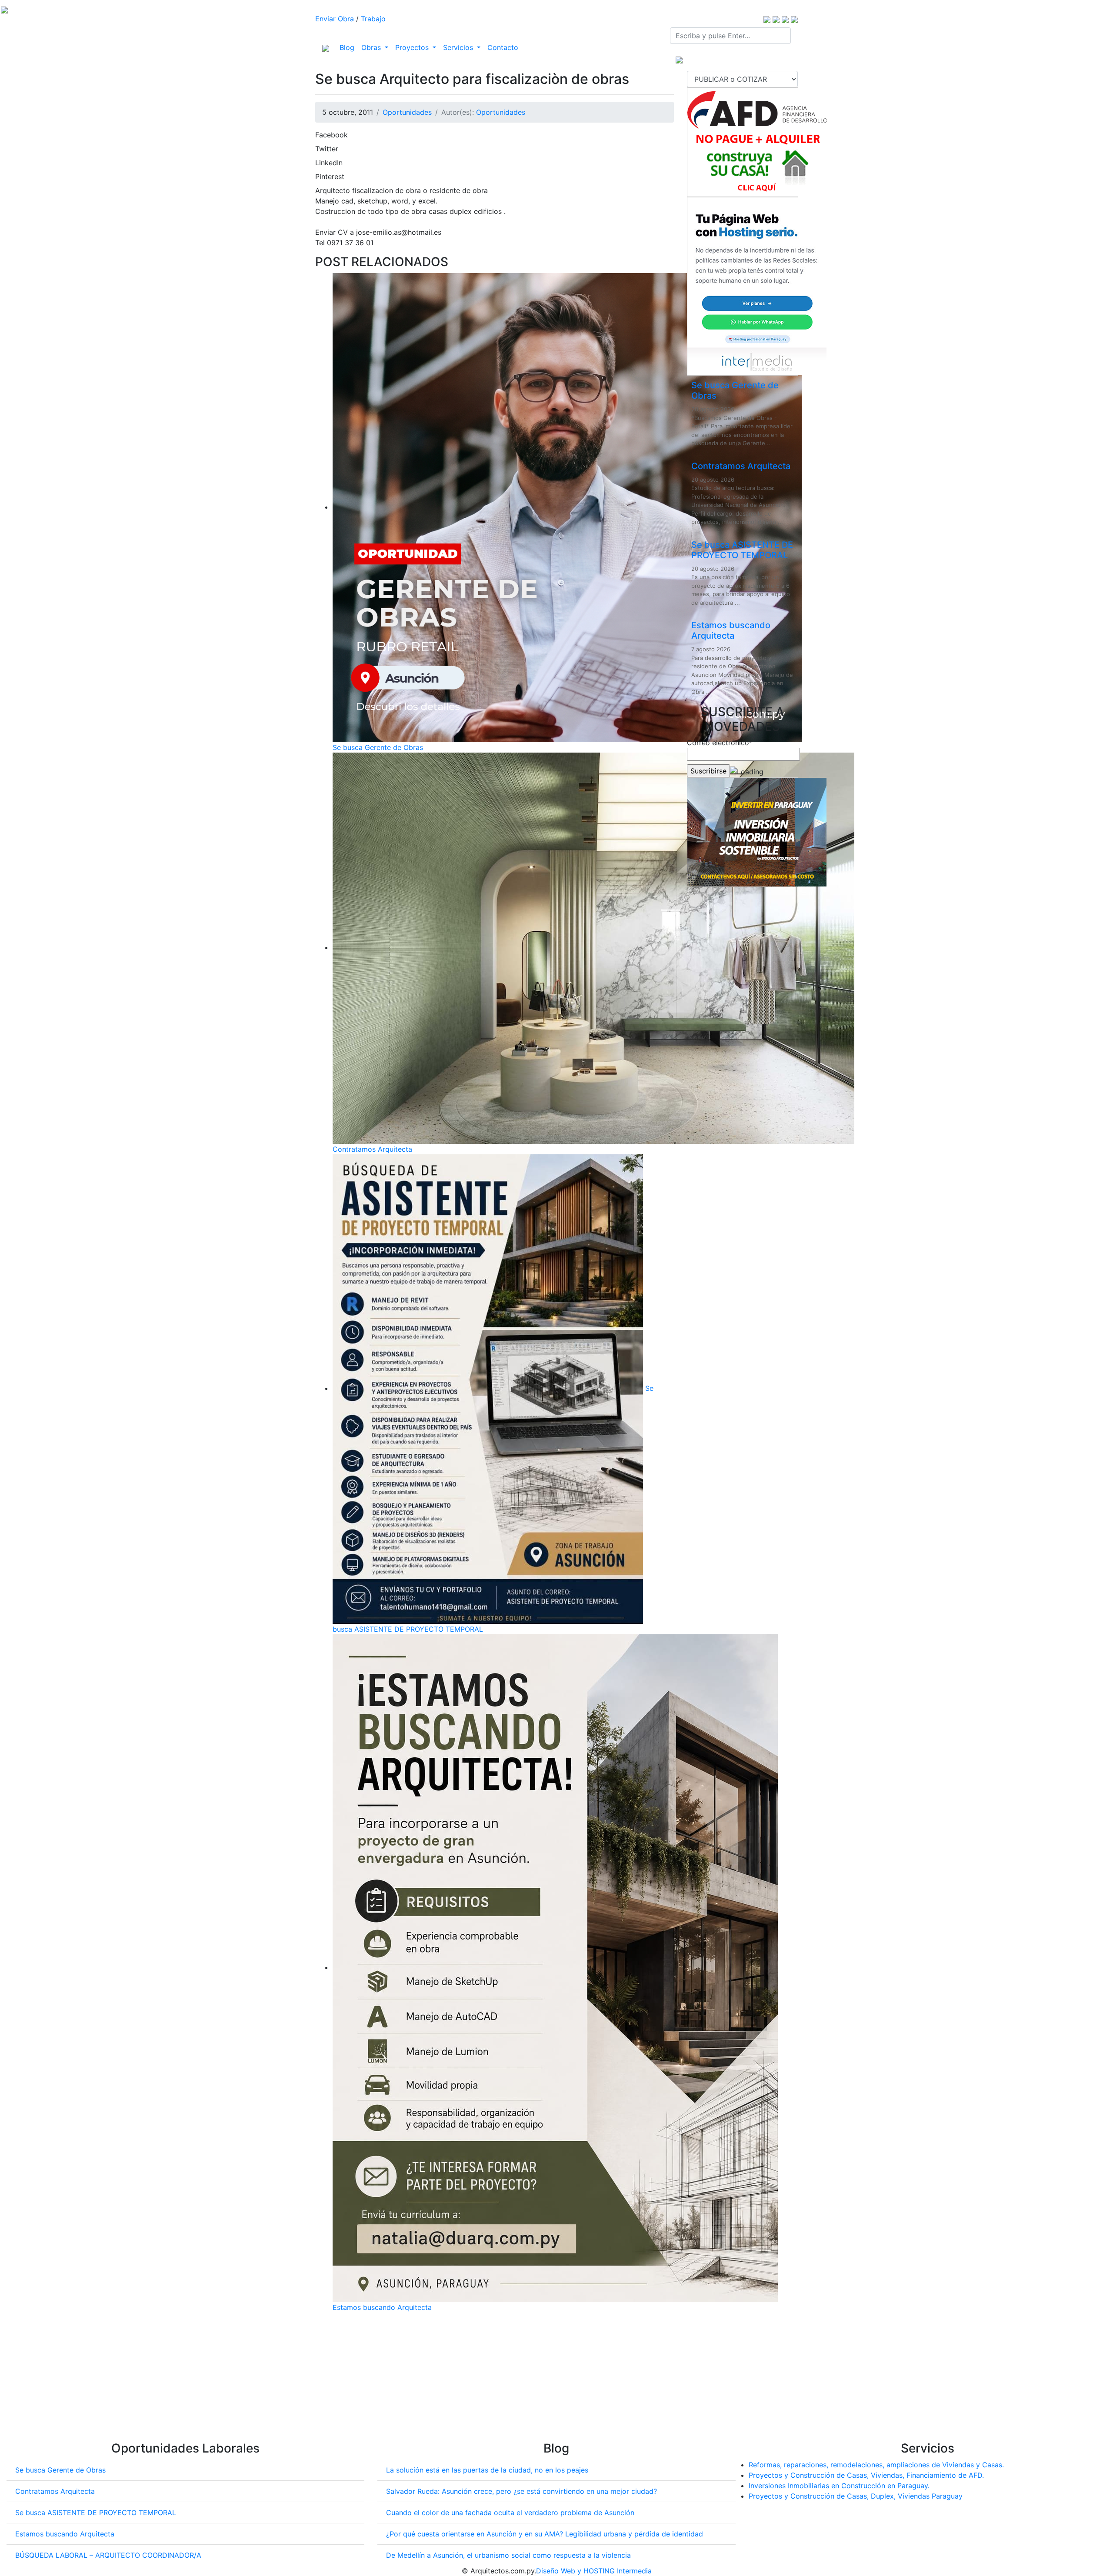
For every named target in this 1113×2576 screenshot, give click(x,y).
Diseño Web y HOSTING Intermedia (594, 2571)
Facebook (332, 135)
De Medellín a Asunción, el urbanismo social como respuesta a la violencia (508, 2555)
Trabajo (373, 19)
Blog (349, 47)
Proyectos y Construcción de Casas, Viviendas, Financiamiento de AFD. (866, 2475)
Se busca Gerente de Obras (378, 747)
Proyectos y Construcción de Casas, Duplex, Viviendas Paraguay (856, 2496)
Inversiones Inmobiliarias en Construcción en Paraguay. (839, 2486)
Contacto (503, 47)
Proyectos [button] (413, 47)
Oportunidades (407, 112)
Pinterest (330, 177)
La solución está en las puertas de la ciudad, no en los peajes (487, 2470)
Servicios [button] (459, 47)
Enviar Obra (335, 19)
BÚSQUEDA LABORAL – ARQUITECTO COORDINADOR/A (108, 2555)
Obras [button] (372, 47)
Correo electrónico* (720, 743)
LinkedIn (329, 163)
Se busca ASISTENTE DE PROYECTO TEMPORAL (742, 550)
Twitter (327, 149)
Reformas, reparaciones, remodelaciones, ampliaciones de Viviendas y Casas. (876, 2465)
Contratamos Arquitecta (372, 1149)
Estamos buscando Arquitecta (382, 2307)
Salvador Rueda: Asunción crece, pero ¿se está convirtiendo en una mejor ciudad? (522, 2491)
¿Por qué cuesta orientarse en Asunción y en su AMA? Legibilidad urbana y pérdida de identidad (545, 2534)
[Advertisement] (495, 2380)
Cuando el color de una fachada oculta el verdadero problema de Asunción (510, 2513)
